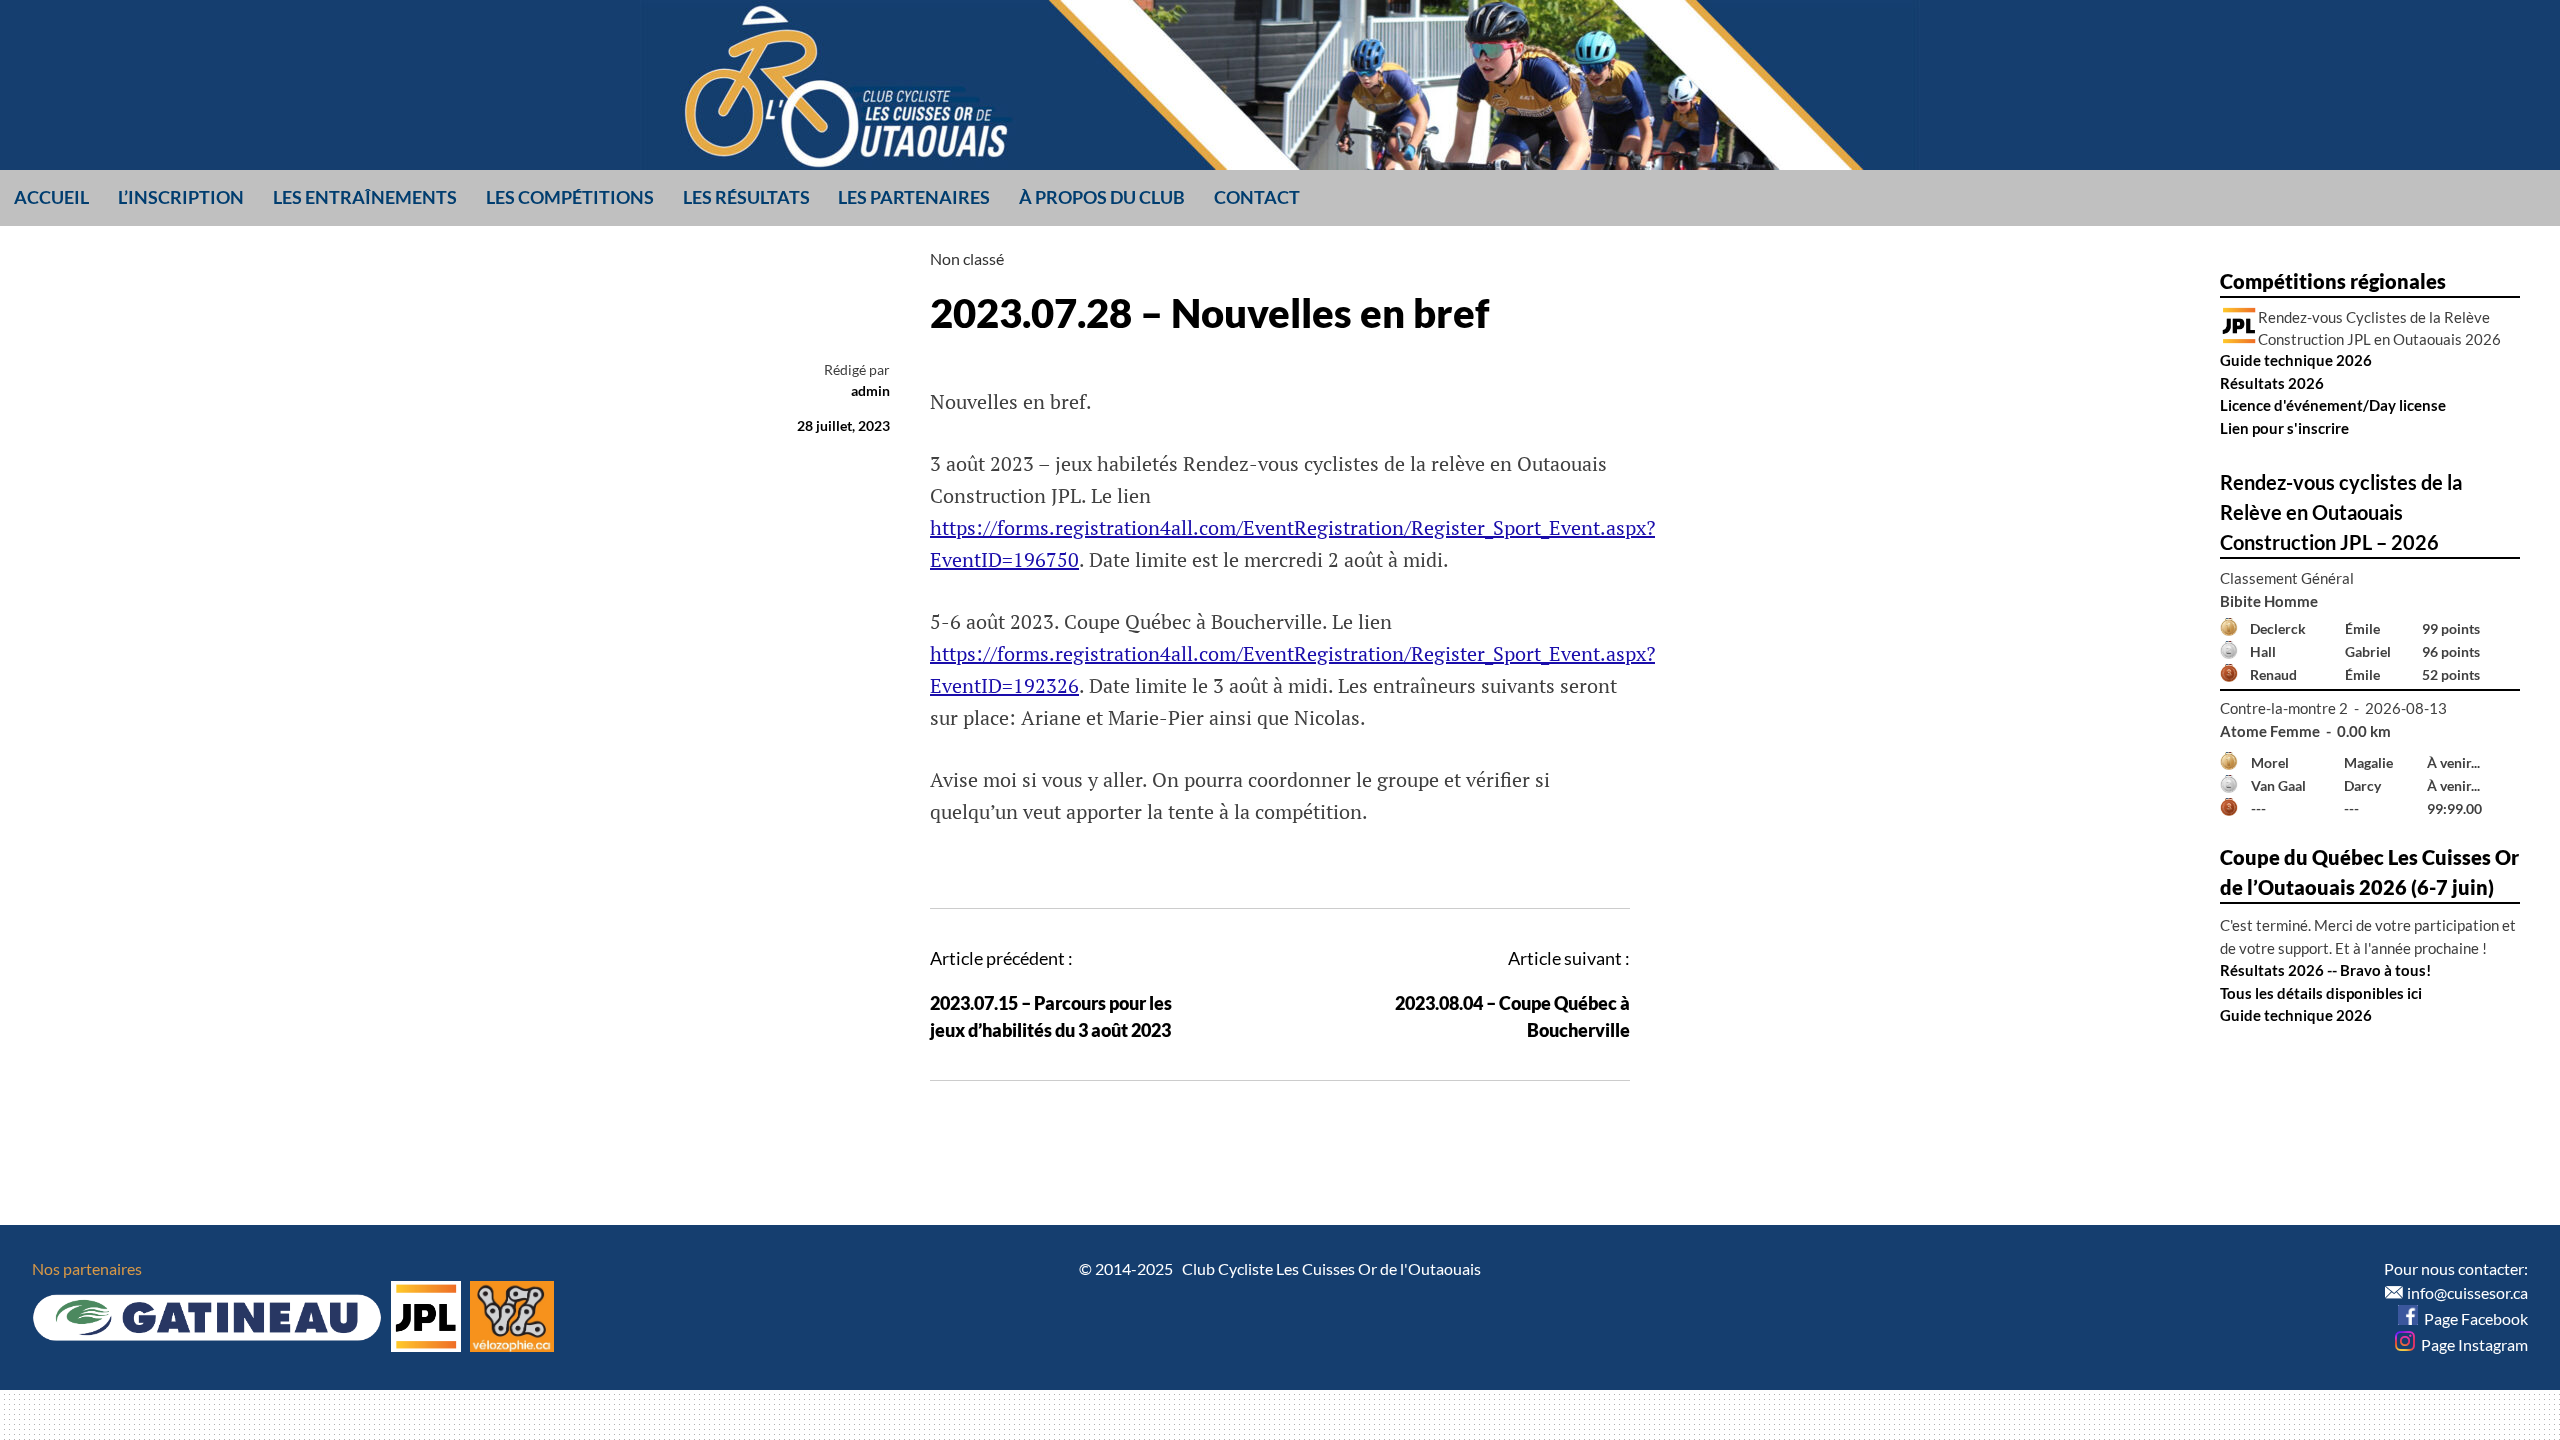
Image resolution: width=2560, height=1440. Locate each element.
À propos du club (1102, 197)
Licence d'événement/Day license (2333, 405)
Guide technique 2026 (2296, 360)
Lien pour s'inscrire (2284, 428)
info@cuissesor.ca (2467, 1292)
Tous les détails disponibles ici (2321, 993)
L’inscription (181, 197)
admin (870, 390)
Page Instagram (2471, 1344)
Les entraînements (365, 197)
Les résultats (746, 197)
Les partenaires (914, 197)
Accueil (51, 197)
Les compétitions (570, 197)
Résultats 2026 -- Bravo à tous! (2325, 970)
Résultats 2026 (2272, 383)
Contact (1257, 197)
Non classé (967, 258)
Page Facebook (2473, 1318)
